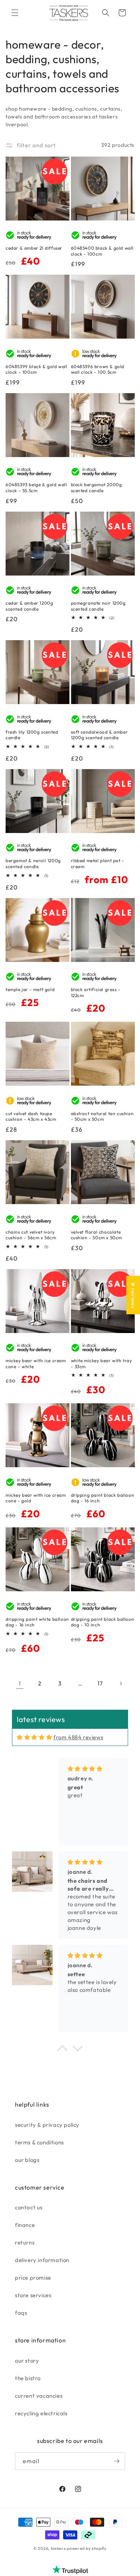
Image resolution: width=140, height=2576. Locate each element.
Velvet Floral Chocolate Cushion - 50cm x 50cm (97, 1235)
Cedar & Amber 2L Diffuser (34, 248)
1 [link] (20, 1683)
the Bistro (28, 2378)
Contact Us (29, 2207)
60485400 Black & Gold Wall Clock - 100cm (102, 251)
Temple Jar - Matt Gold (30, 989)
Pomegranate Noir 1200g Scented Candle (98, 606)
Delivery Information (42, 2260)
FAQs (21, 2313)
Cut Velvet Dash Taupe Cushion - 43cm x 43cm (31, 1116)
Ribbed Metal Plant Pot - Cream (98, 863)
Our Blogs (27, 2160)
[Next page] (121, 1684)
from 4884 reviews (78, 1737)
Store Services (33, 2295)
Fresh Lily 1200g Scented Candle (32, 735)
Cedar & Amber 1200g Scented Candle (29, 606)
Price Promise (33, 2278)
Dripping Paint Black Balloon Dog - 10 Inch (103, 1622)
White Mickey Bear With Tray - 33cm (102, 1363)
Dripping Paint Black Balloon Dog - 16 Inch (103, 1498)
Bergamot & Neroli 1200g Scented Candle (33, 863)
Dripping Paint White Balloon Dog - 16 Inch (37, 1622)
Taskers (58, 2548)
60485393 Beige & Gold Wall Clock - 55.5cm (36, 488)
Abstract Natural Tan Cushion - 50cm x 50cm (102, 1116)
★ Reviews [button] (133, 1295)
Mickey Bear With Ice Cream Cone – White (36, 1363)
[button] (15, 13)
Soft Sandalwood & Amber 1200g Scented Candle (99, 735)
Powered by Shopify (87, 2548)
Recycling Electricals (41, 2413)
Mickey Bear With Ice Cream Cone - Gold (36, 1498)
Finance (25, 2225)
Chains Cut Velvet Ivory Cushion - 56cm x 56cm (31, 1235)
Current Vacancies (39, 2396)
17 (100, 1683)
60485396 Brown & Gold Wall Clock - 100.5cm (98, 369)
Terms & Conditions (39, 2142)
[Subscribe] (116, 2461)
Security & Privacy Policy (47, 2125)
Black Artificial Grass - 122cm (96, 992)
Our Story (27, 2361)
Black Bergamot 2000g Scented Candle (97, 488)
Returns (25, 2242)
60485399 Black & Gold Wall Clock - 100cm (37, 369)
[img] (34, 1737)
